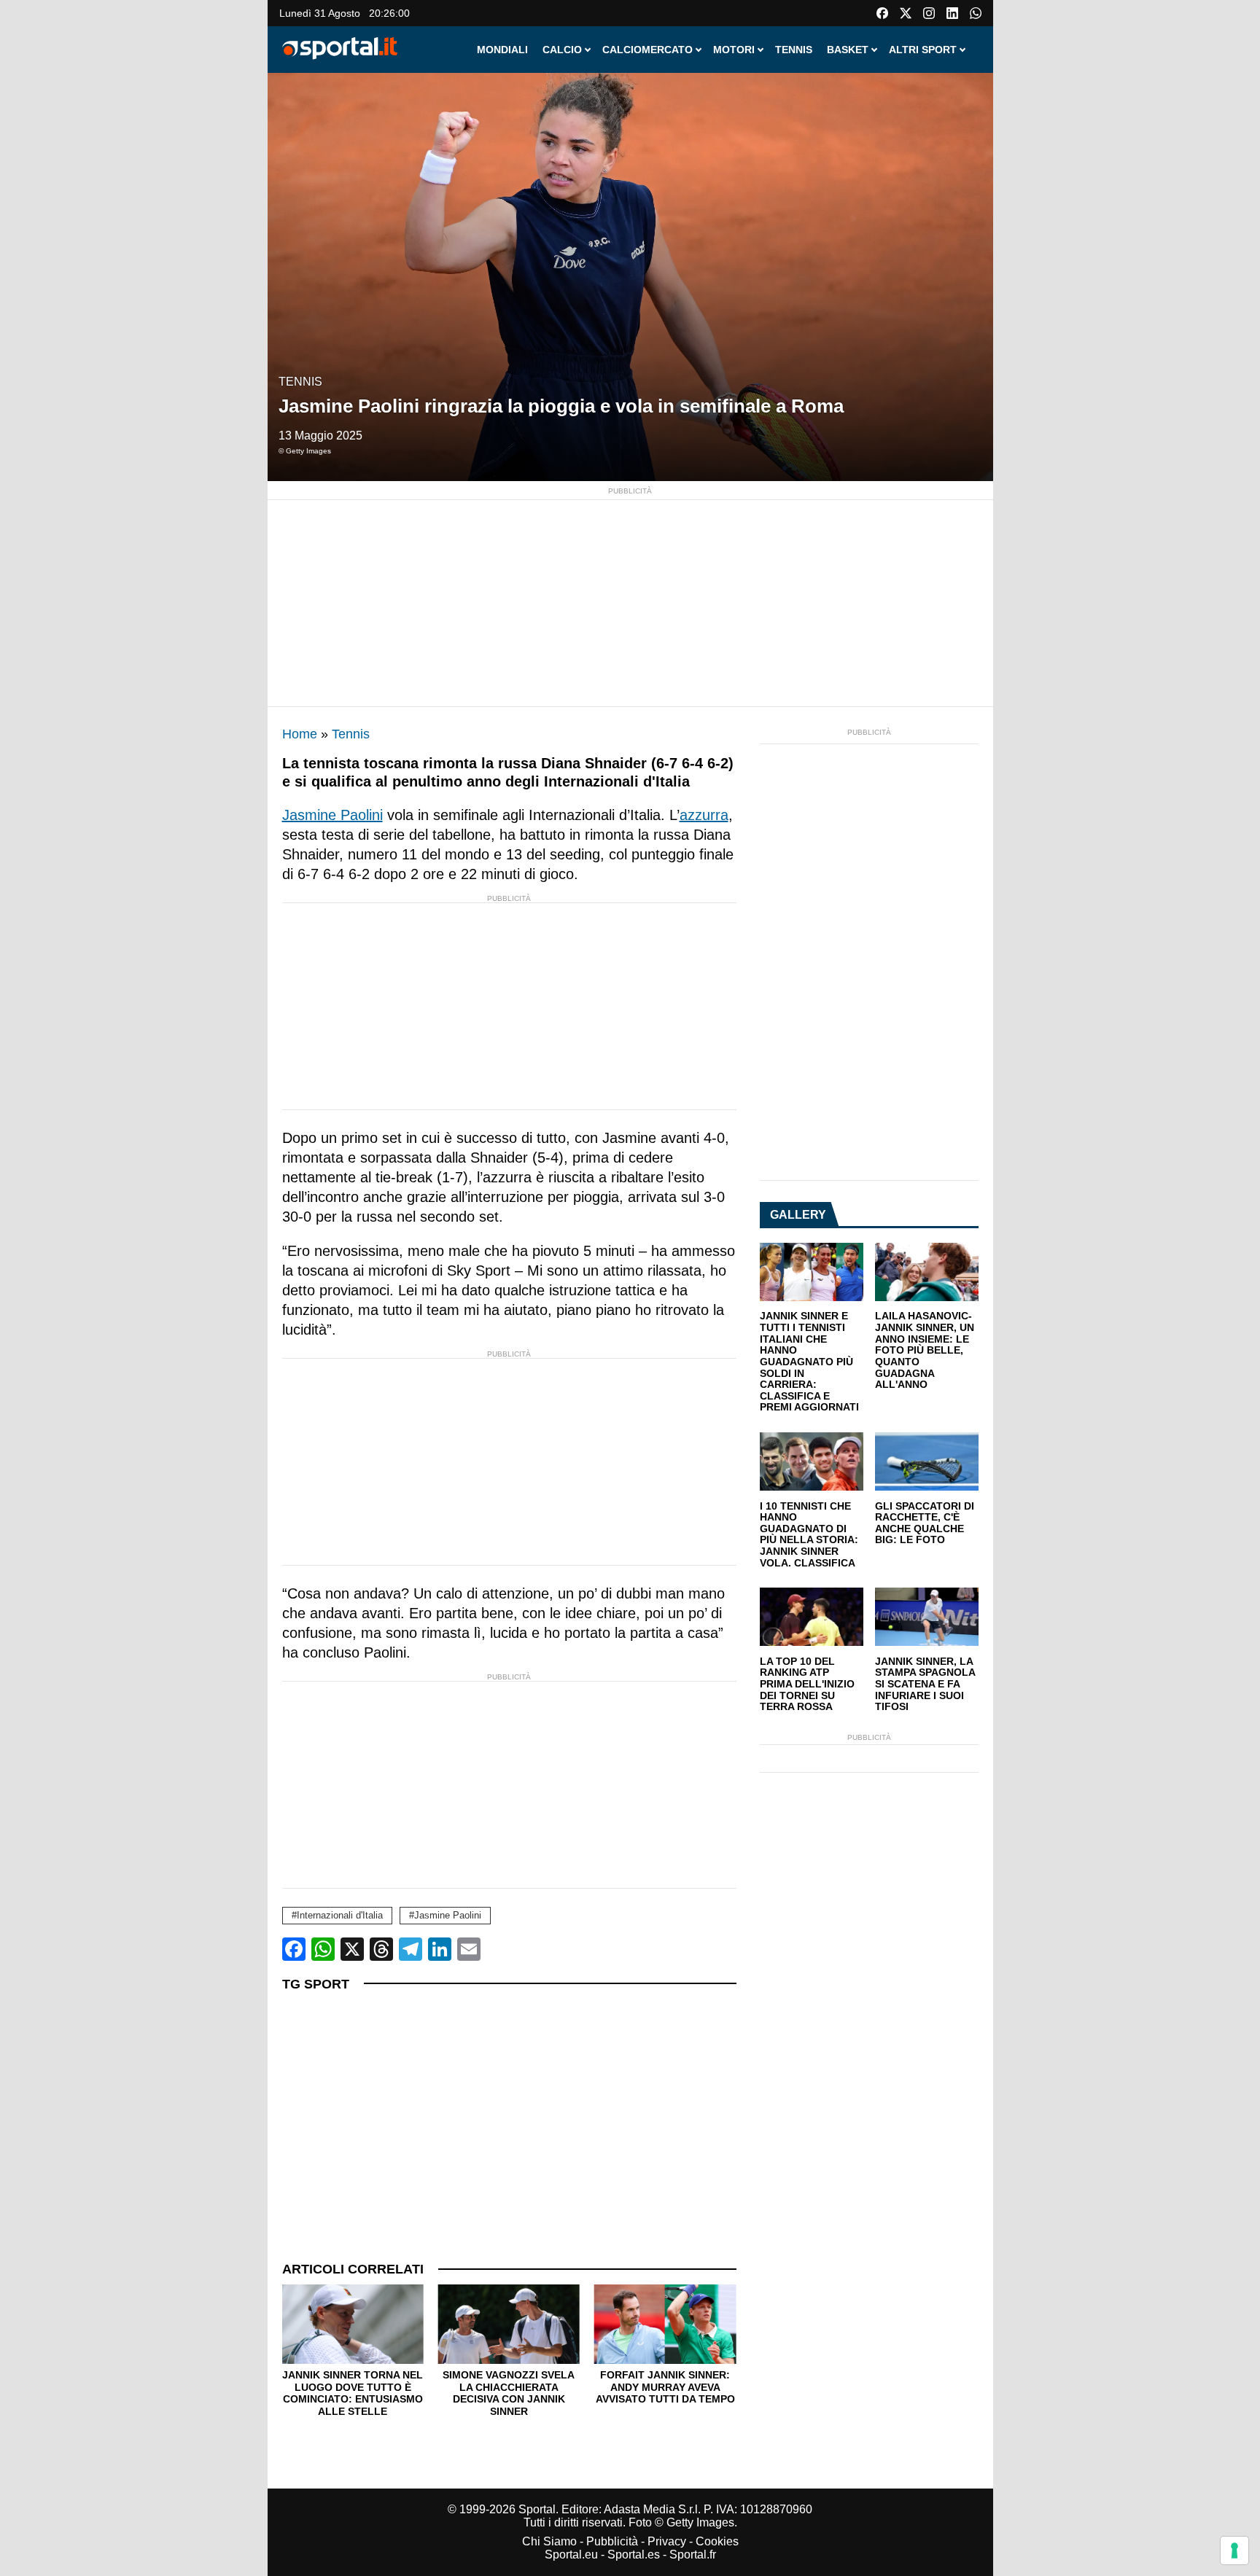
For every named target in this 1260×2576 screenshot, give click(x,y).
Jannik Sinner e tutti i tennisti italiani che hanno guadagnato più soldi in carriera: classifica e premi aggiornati (809, 1362)
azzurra (704, 815)
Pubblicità (612, 2541)
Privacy (667, 2541)
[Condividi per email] (469, 1949)
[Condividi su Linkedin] (440, 1949)
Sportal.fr (693, 2554)
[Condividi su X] (352, 1949)
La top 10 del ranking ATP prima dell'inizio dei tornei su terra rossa (807, 1685)
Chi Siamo (549, 2541)
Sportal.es (634, 2554)
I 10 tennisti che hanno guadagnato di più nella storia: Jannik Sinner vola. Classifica (809, 1535)
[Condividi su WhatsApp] (323, 1949)
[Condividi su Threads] (381, 1949)
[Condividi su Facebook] (294, 1949)
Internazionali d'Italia (340, 1915)
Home (300, 734)
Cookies (717, 2541)
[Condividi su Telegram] (411, 1949)
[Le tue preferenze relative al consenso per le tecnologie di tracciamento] (1234, 2550)
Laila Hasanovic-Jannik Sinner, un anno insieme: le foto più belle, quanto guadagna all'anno (925, 1350)
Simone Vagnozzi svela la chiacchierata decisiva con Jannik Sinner (509, 2393)
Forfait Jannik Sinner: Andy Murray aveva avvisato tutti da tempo (665, 2387)
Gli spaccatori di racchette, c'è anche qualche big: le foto (925, 1523)
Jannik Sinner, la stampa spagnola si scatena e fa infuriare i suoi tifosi (925, 1685)
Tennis (300, 382)
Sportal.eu (571, 2554)
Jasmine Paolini (332, 815)
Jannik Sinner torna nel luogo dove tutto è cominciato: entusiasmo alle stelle (353, 2393)
